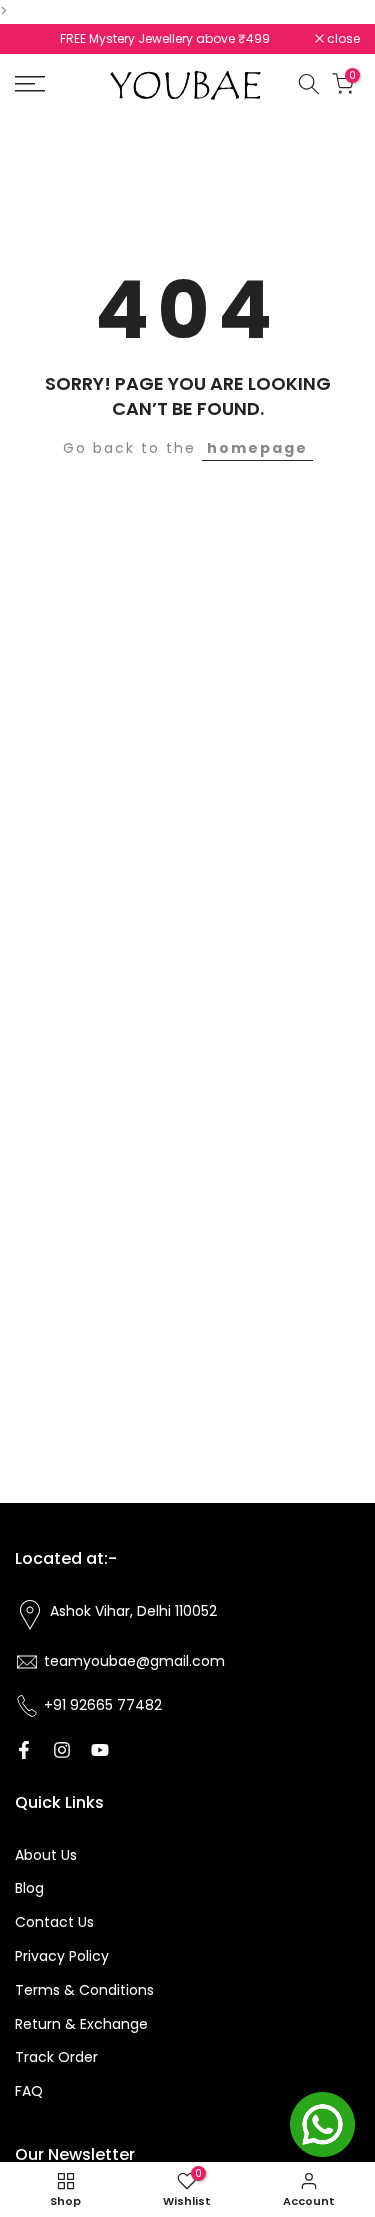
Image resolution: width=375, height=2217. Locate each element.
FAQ (29, 2091)
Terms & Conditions (84, 1990)
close (342, 39)
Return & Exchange (81, 2024)
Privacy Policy (62, 1956)
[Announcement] (165, 39)
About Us (46, 1855)
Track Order (56, 2057)
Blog (29, 1888)
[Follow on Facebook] (24, 1750)
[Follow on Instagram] (62, 1750)
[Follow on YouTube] (100, 1750)
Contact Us (54, 1922)
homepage (257, 448)
